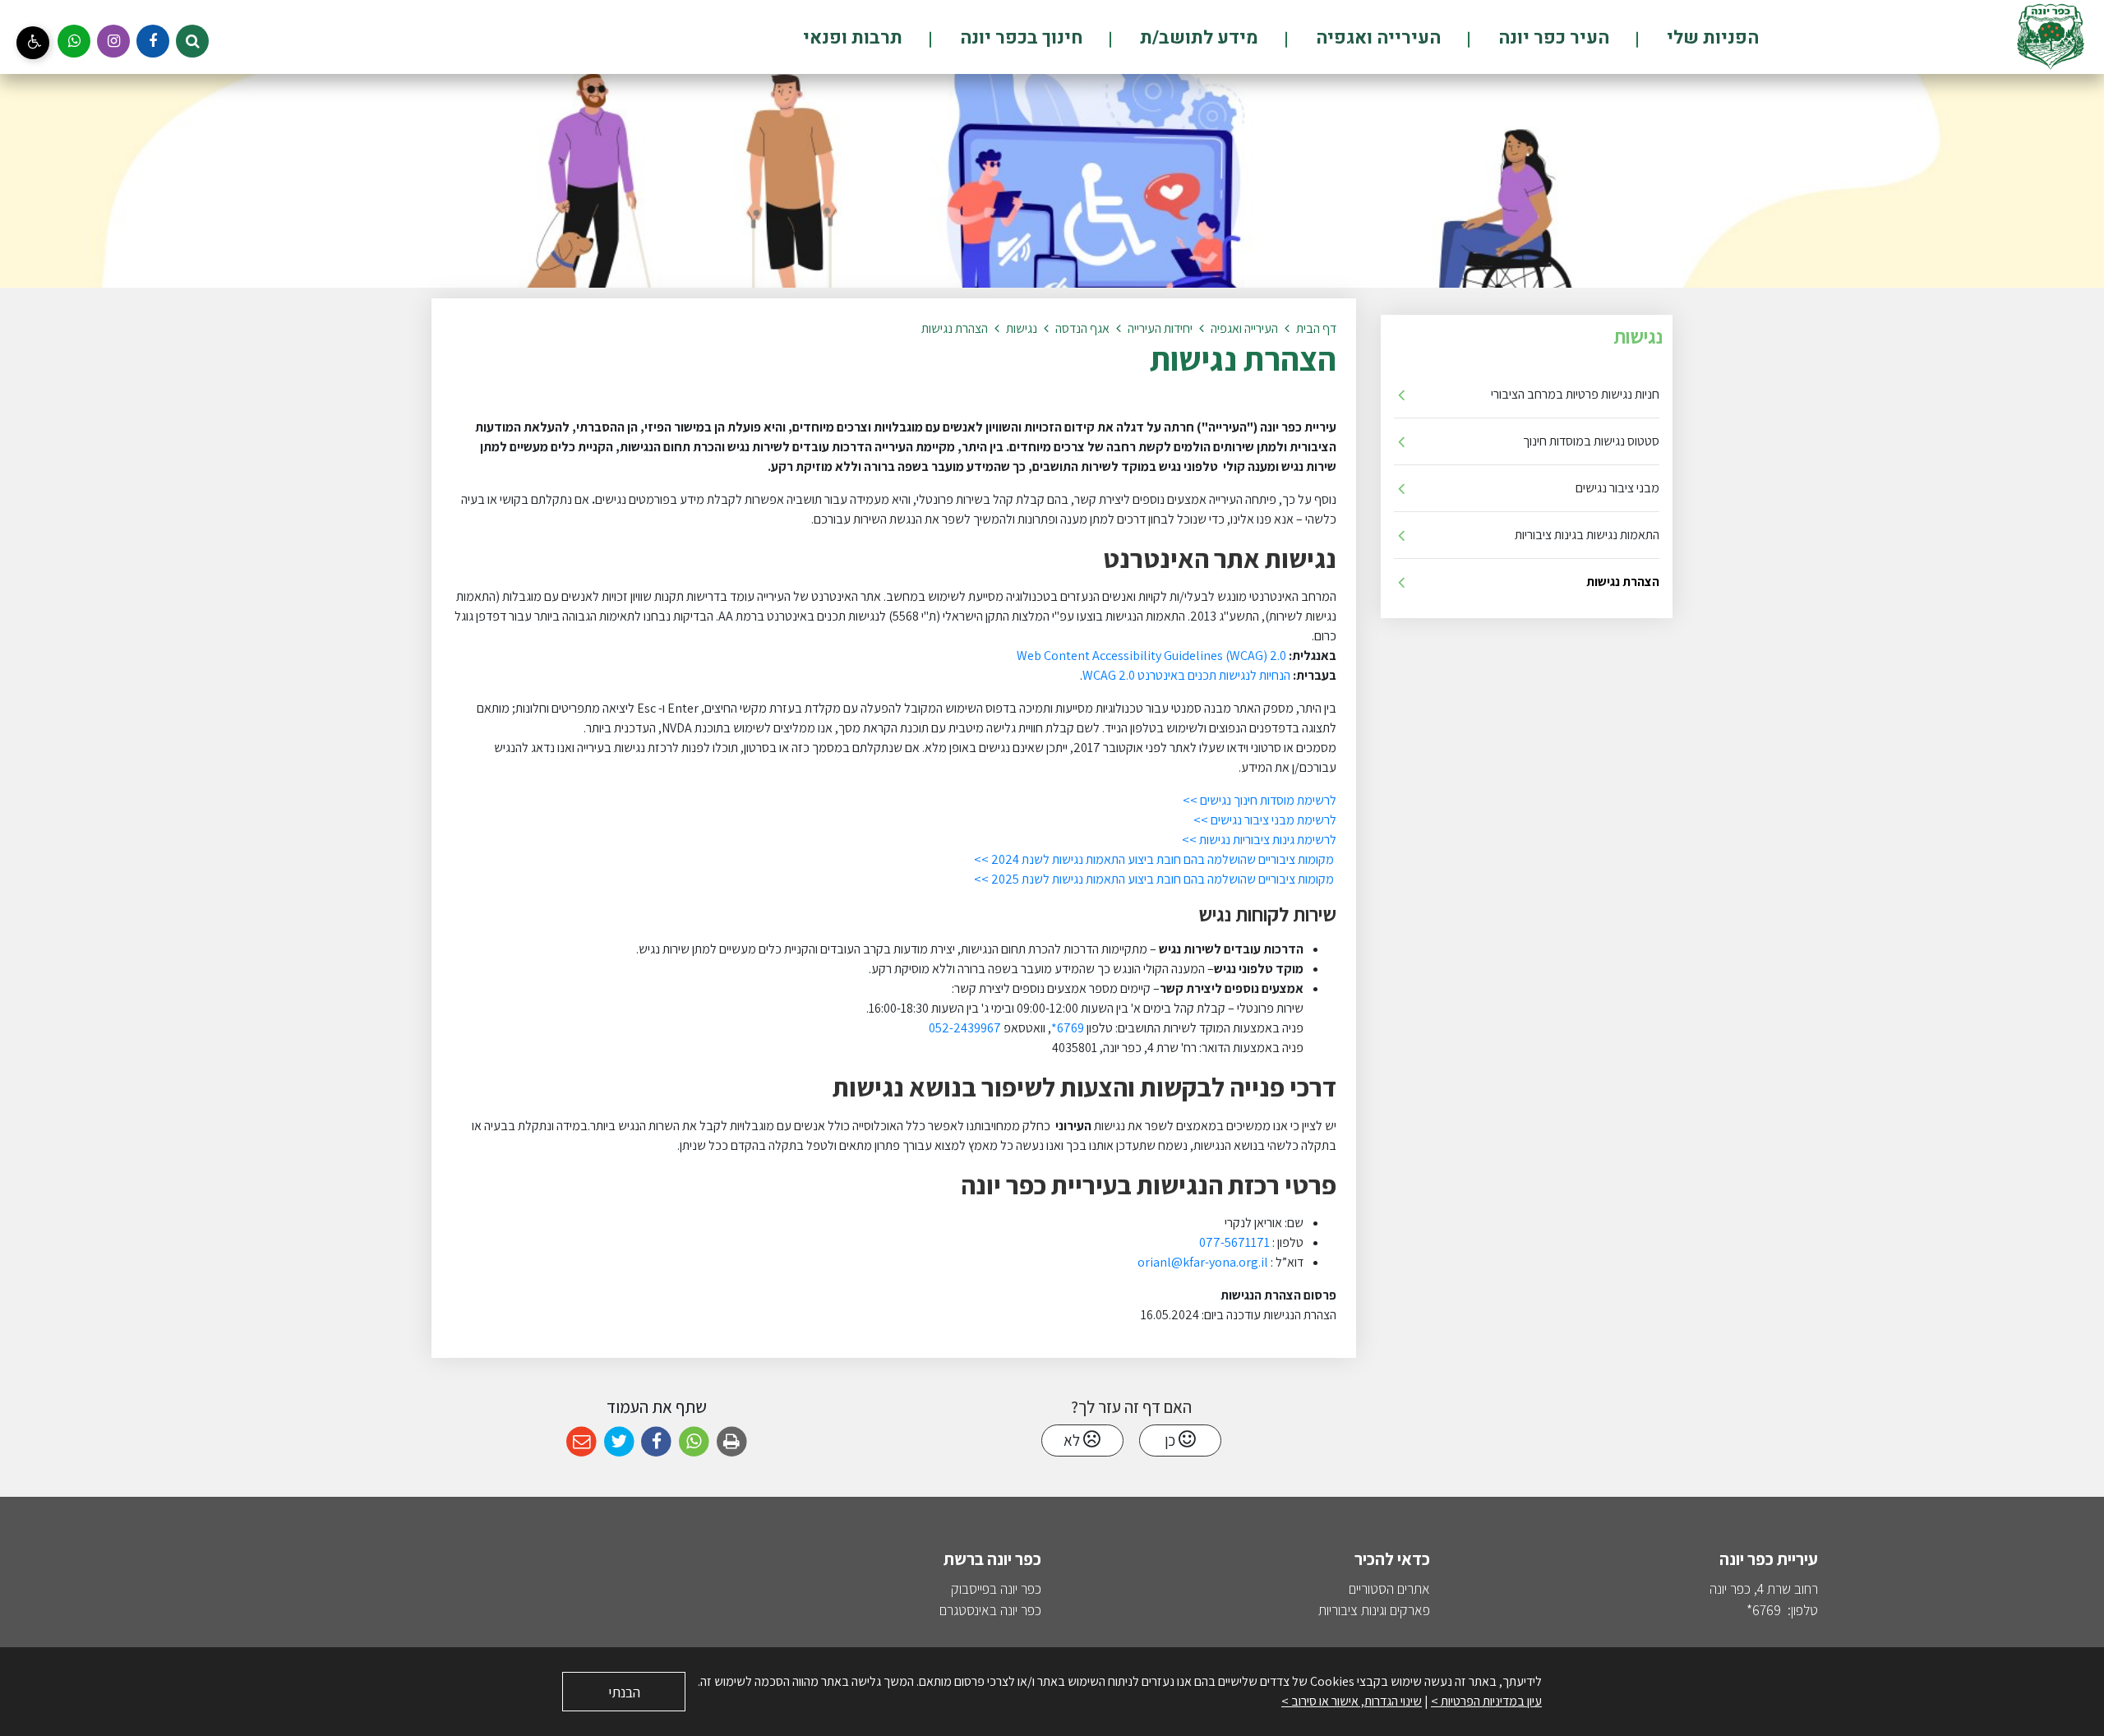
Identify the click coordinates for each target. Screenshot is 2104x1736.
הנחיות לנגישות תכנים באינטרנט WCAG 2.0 (1186, 675)
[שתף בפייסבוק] (656, 1442)
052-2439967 (965, 1028)
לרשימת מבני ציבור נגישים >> (1265, 820)
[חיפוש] (192, 41)
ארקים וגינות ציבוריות (1370, 1610)
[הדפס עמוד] (732, 1442)
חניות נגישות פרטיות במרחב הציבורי (1575, 394)
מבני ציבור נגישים (1617, 488)
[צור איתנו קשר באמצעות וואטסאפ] (74, 41)
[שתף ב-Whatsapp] (694, 1442)
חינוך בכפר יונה (1019, 38)
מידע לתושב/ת (1197, 38)
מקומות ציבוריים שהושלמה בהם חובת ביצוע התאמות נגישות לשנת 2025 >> (1155, 879)
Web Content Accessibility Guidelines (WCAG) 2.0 (1151, 656)
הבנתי (624, 1692)
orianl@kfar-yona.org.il (1203, 1262)
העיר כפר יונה (1552, 38)
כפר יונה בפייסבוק (996, 1588)
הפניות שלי (1711, 38)
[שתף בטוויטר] (619, 1442)
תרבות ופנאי (853, 38)
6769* (1069, 1028)
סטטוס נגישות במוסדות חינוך (1591, 441)
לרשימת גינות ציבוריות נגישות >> (1259, 840)
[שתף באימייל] (581, 1442)
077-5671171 (1233, 1242)
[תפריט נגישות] (33, 43)
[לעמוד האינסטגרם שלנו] (113, 41)
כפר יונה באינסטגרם (990, 1610)
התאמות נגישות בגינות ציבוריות (1587, 535)
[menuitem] (1685, 37)
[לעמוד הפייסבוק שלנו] (153, 41)
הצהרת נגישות (1623, 582)
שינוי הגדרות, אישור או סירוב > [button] (1352, 1701)
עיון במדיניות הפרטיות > (1486, 1701)
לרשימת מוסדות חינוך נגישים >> (1260, 800)
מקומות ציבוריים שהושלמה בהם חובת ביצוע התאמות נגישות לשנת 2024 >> (1155, 859)
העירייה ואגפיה (1376, 38)
